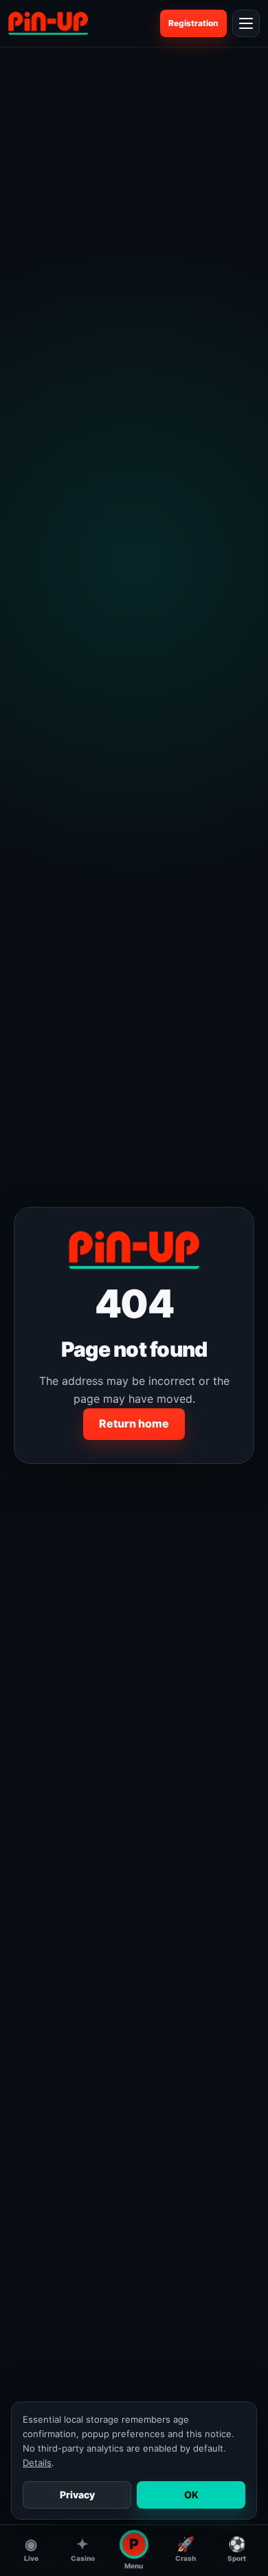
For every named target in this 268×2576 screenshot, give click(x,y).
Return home (134, 1423)
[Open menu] (246, 23)
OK (191, 2495)
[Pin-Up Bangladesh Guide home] (48, 23)
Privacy (77, 2495)
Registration (193, 23)
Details (37, 2463)
